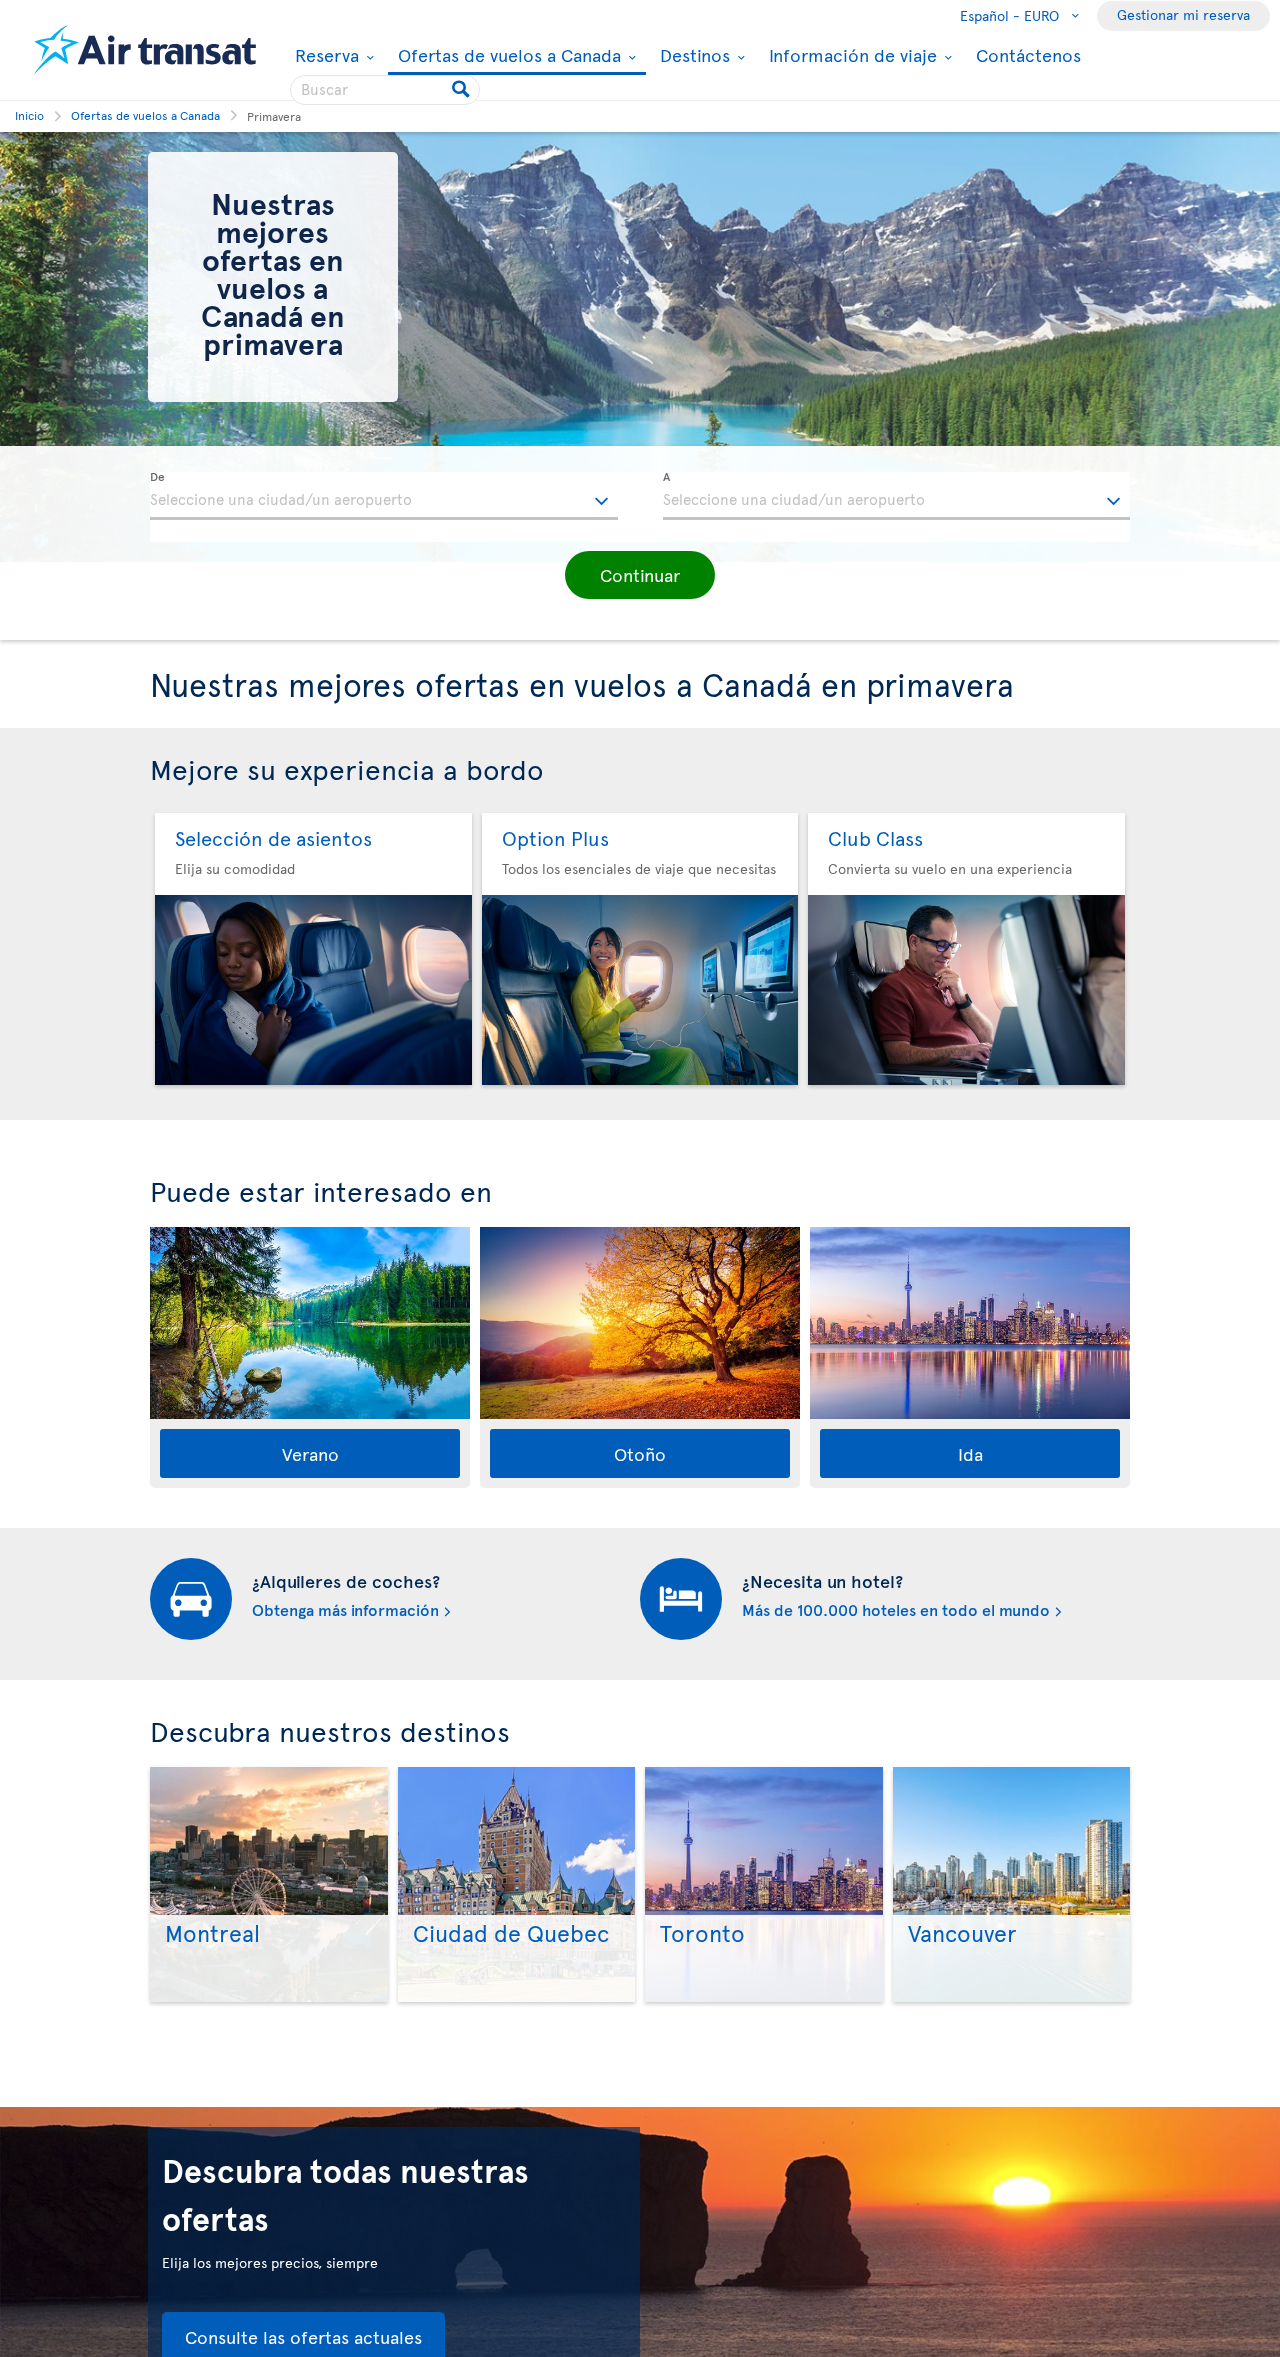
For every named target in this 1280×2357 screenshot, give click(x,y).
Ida (970, 1453)
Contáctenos (1028, 54)
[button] (640, 575)
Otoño (640, 1453)
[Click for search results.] (462, 90)
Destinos (692, 55)
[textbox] (384, 496)
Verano (310, 1453)
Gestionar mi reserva (1183, 14)
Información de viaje (850, 55)
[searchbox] (385, 90)
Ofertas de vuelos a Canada (507, 56)
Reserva (324, 55)
